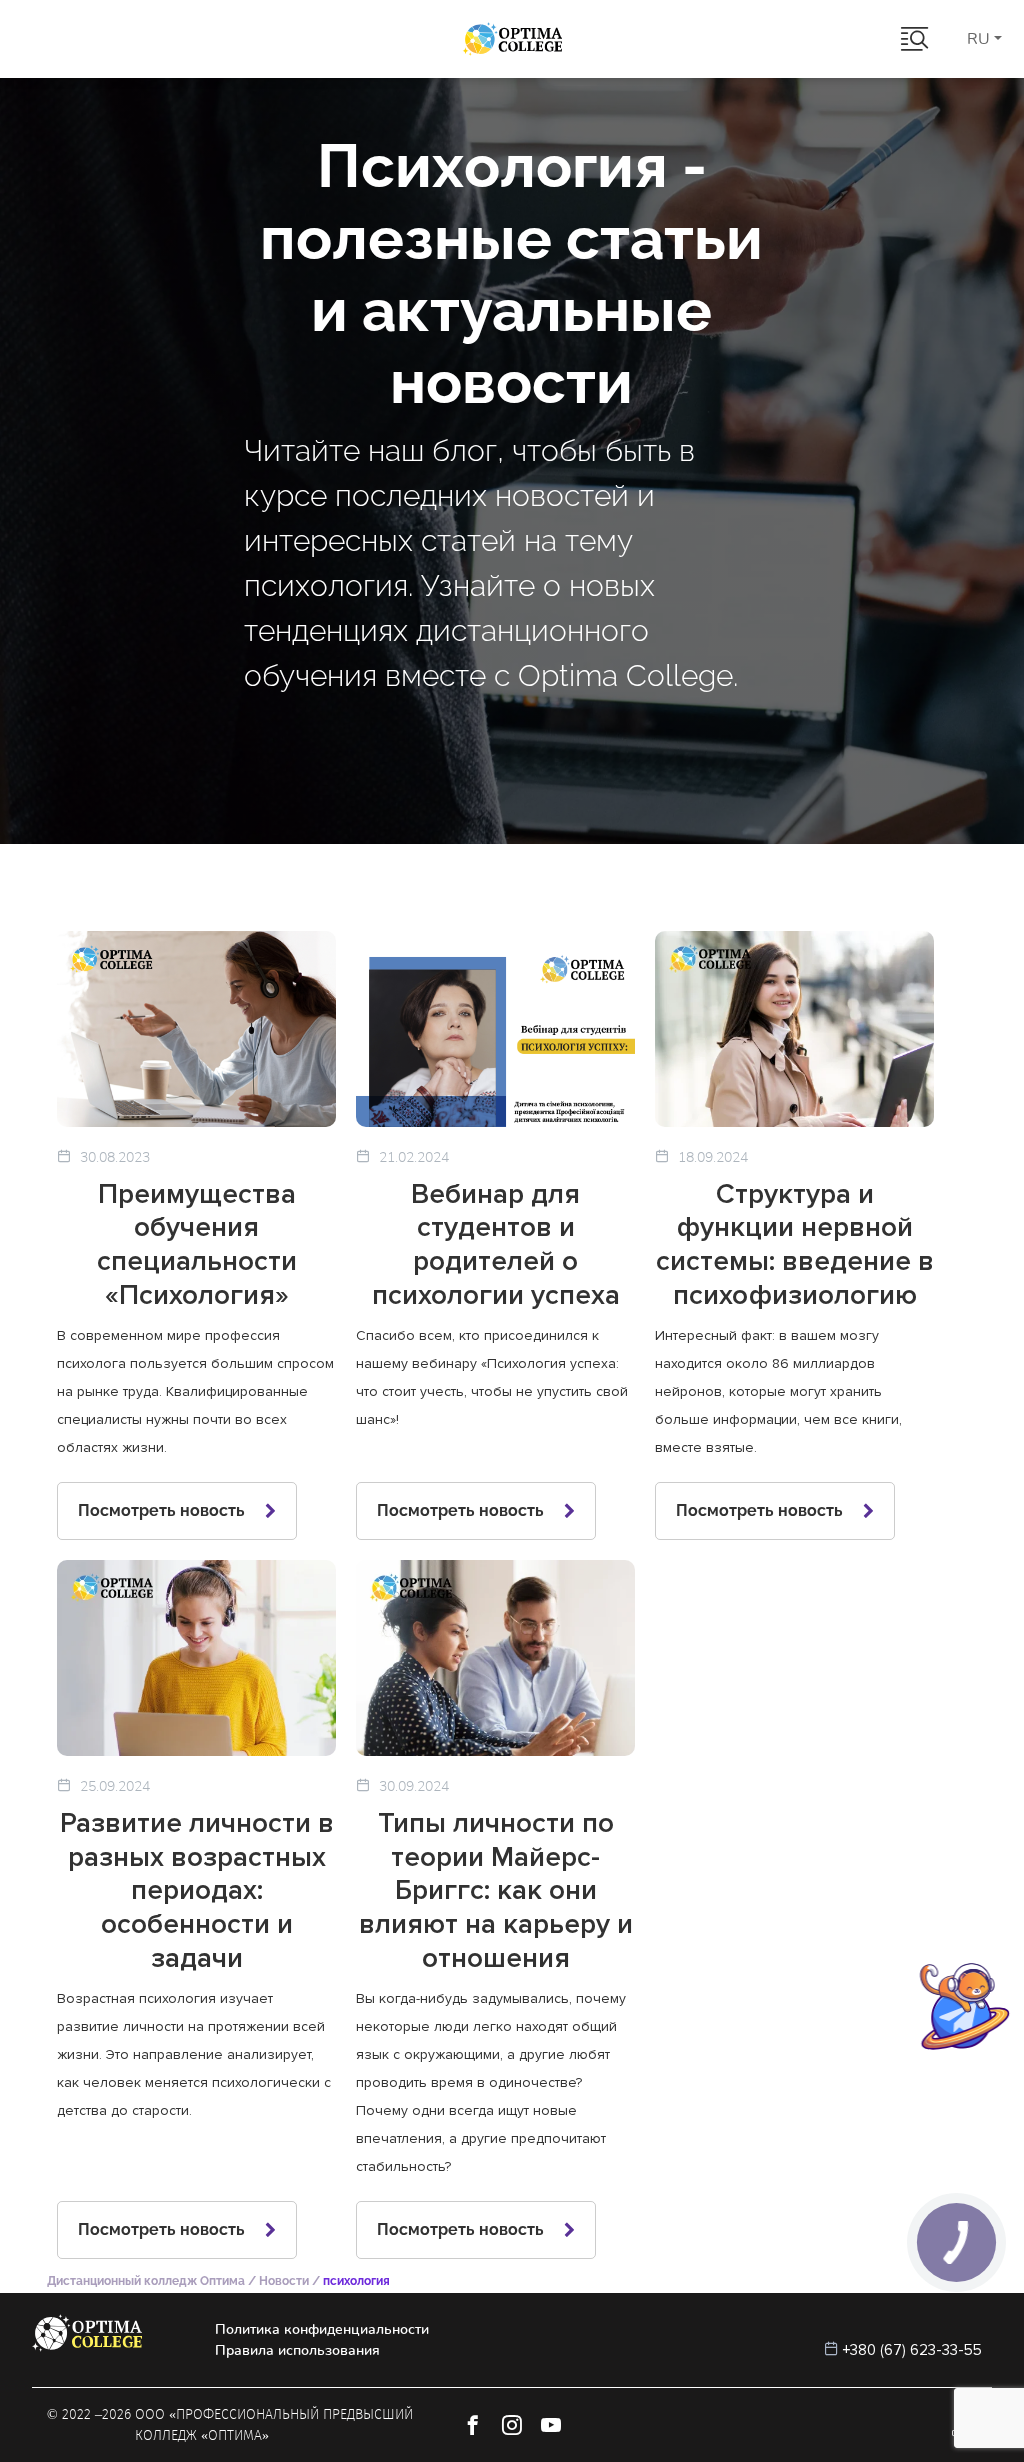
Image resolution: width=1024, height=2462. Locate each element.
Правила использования (297, 2350)
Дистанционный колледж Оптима (146, 2281)
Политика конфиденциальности (322, 2329)
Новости (284, 2281)
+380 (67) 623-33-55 (912, 2350)
